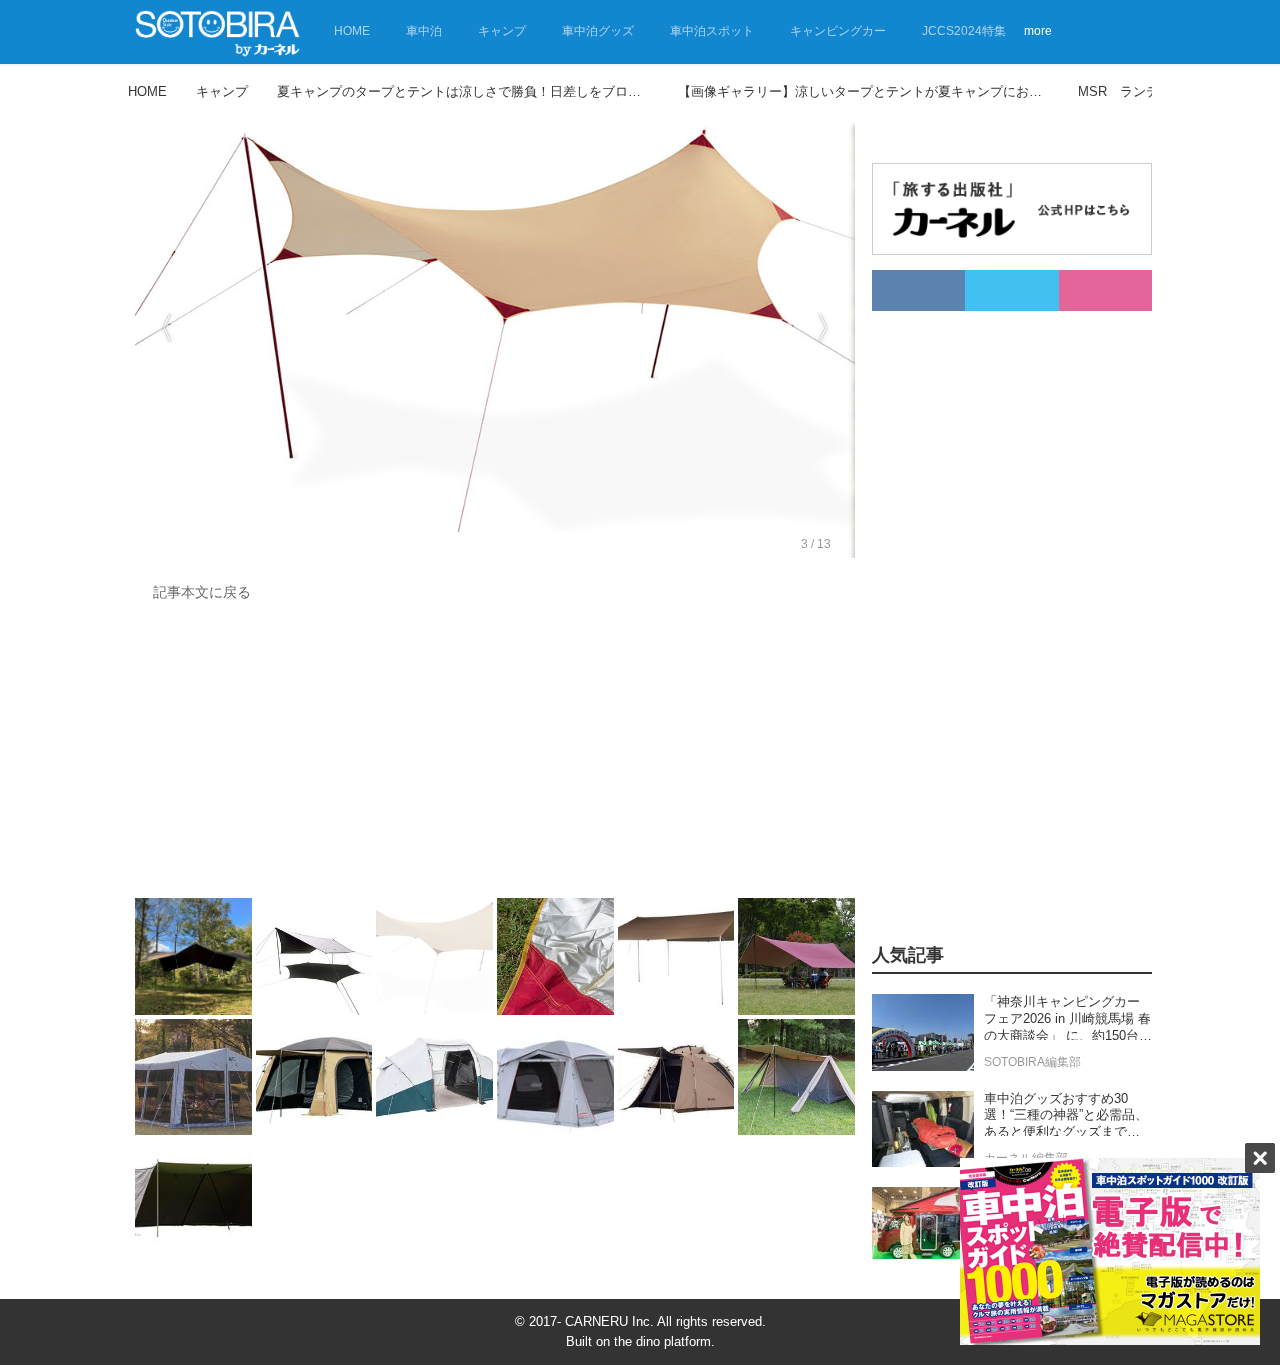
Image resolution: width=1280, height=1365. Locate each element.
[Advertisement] (495, 755)
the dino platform (662, 1341)
